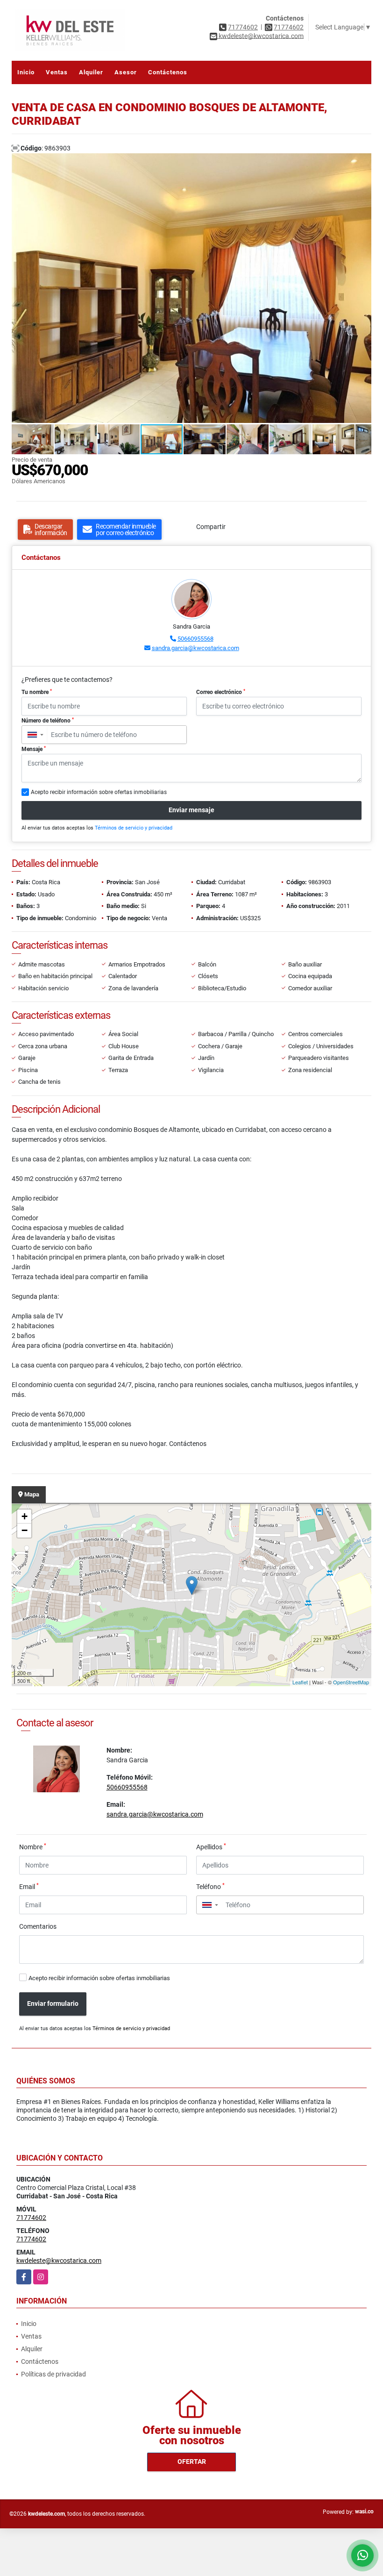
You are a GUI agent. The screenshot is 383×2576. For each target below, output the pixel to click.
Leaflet (300, 1682)
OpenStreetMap (351, 1682)
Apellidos (211, 1846)
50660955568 (195, 639)
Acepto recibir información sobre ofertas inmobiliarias (99, 1978)
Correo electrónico (221, 692)
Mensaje (34, 749)
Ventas (57, 72)
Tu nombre (37, 692)
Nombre (33, 1846)
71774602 (243, 27)
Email (29, 1886)
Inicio (26, 72)
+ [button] (25, 1516)
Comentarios (38, 1926)
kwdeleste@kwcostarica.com (59, 2261)
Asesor (126, 72)
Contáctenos (168, 72)
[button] (363, 162)
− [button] (25, 1530)
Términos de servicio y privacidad (134, 828)
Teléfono (210, 1886)
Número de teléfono (48, 721)
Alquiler (91, 72)
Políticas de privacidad (53, 2374)
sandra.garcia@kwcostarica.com (195, 648)
